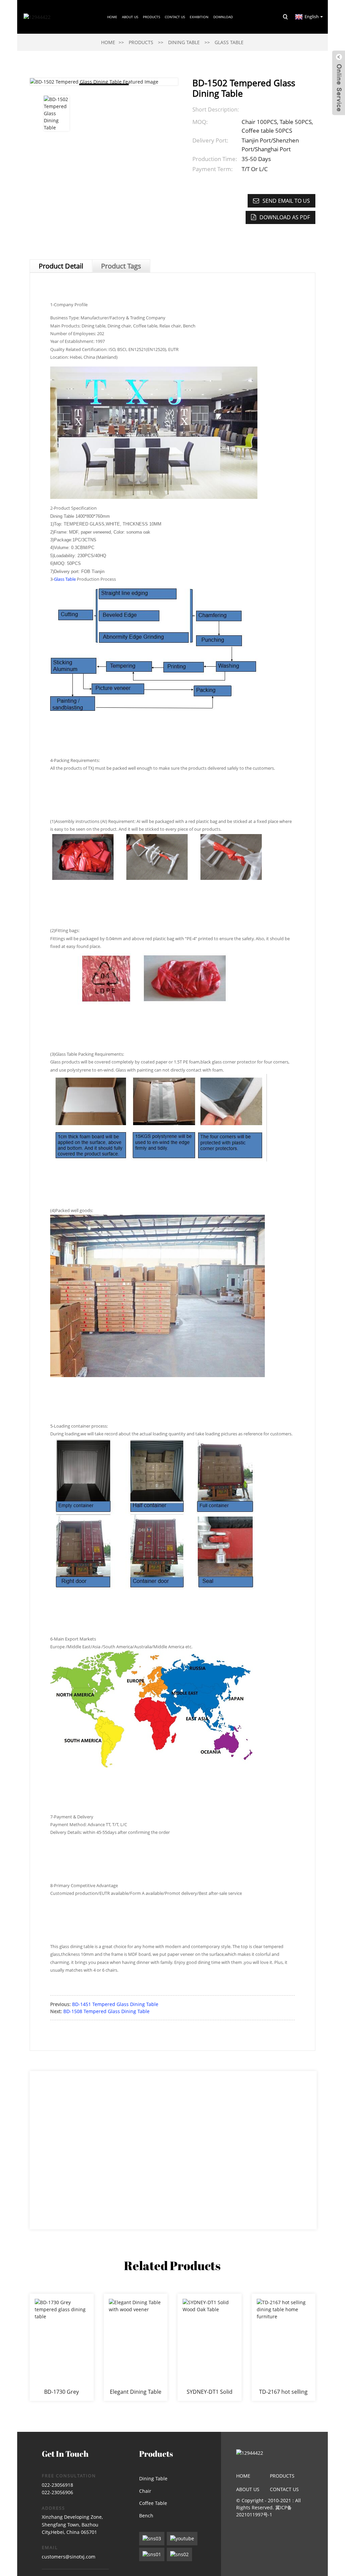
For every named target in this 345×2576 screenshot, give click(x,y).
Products (151, 17)
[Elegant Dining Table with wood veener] (136, 2347)
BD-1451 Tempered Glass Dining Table (115, 2004)
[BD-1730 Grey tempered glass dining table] (62, 2347)
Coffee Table (153, 2503)
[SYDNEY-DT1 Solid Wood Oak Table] (210, 2347)
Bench (146, 2516)
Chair (145, 2491)
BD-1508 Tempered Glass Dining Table (106, 2011)
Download (223, 17)
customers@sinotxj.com (69, 2557)
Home (112, 17)
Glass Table (229, 42)
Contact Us (175, 17)
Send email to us (286, 201)
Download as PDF (285, 217)
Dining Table (184, 42)
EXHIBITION (199, 17)
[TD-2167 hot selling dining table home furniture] (284, 2347)
